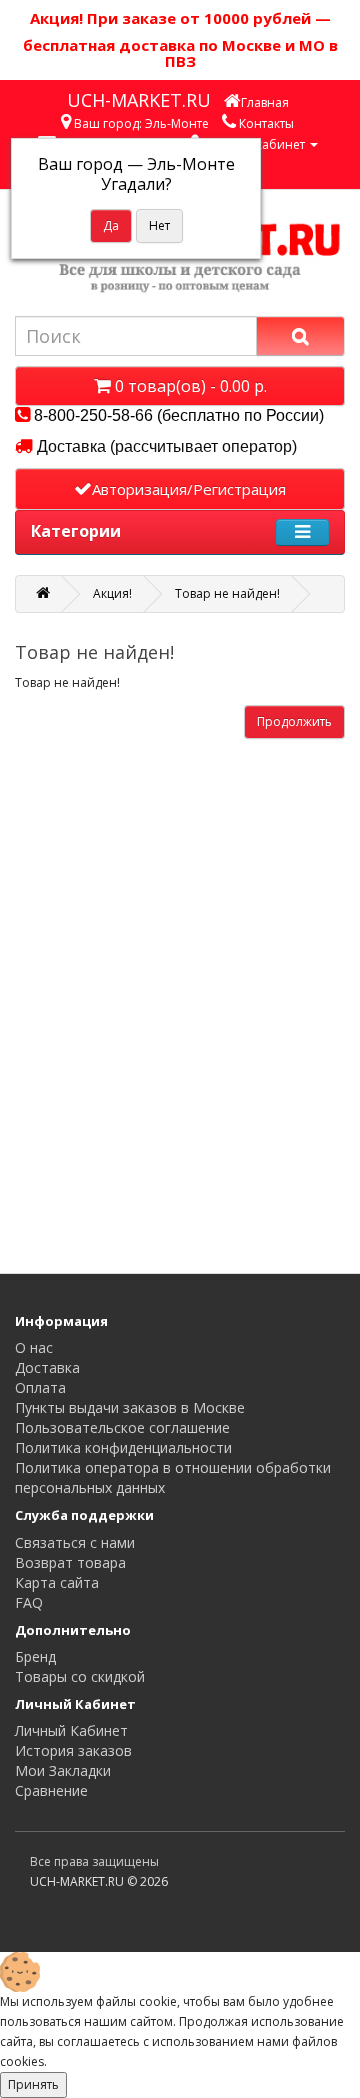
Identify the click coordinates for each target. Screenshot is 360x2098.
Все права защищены (94, 1861)
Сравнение (51, 1790)
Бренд (35, 1656)
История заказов (73, 1750)
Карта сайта (57, 1582)
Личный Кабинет (71, 1730)
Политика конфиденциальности (123, 1447)
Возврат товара (70, 1562)
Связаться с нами (75, 1542)
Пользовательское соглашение (122, 1427)
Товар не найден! (227, 593)
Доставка (47, 1367)
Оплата (40, 1387)
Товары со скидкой (80, 1676)
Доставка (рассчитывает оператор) (165, 446)
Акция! (112, 593)
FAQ (29, 1602)
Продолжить (294, 721)
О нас (34, 1347)
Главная (265, 102)
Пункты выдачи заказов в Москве (130, 1407)
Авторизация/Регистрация (189, 489)
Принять (33, 2084)
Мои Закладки (63, 1770)
